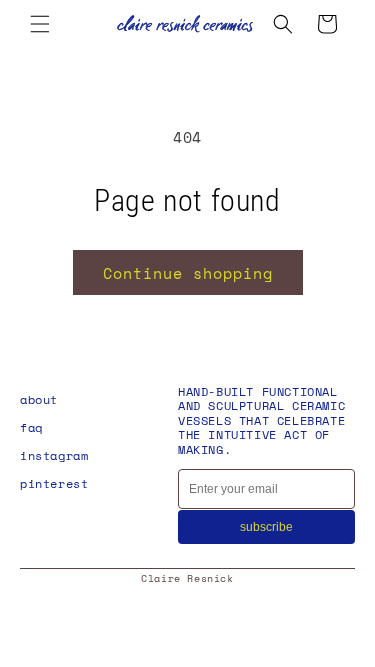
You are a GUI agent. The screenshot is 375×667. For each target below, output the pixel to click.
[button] (40, 24)
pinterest (54, 483)
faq (31, 427)
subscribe (266, 527)
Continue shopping (188, 273)
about (39, 399)
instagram (54, 455)
